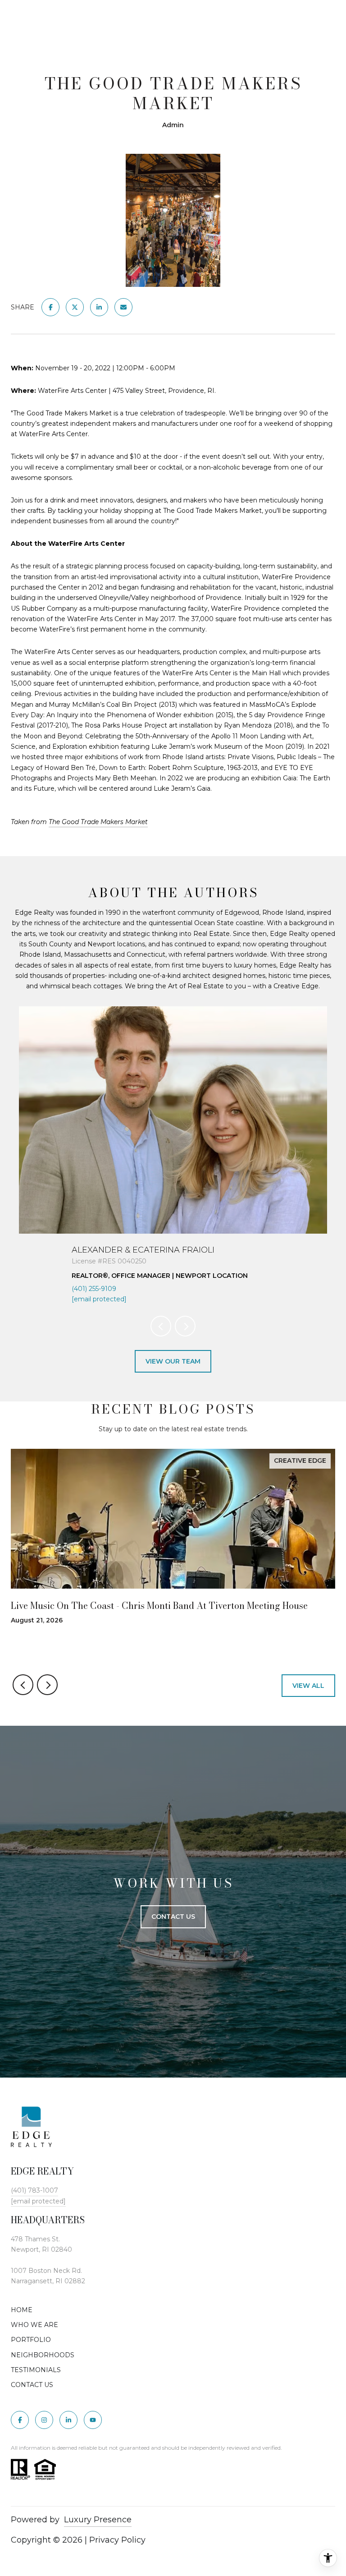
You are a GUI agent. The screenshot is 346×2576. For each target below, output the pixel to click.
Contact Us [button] (173, 1917)
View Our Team (173, 1361)
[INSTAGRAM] (44, 2420)
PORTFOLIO (31, 2340)
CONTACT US (32, 2385)
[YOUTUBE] (93, 2420)
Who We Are (34, 2325)
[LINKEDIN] (68, 2420)
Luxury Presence (98, 2520)
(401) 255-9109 (94, 1289)
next (185, 1326)
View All (308, 1686)
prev (161, 1326)
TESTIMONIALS (36, 2370)
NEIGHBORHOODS (43, 2355)
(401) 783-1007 (34, 2190)
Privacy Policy (117, 2540)
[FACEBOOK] (20, 2420)
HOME (22, 2310)
